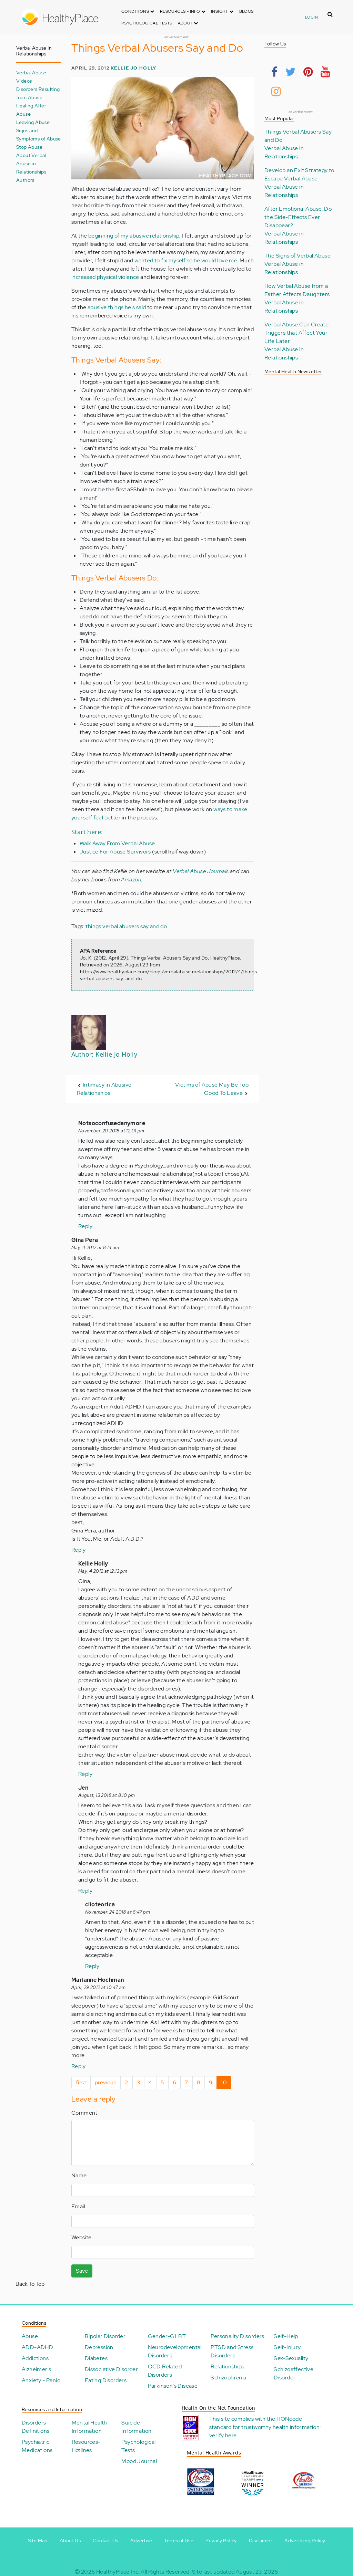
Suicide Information (136, 2427)
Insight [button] (220, 11)
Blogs (246, 11)
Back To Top (30, 2284)
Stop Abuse (29, 147)
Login (311, 17)
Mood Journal (139, 2461)
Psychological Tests (147, 23)
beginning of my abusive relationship (134, 236)
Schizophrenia (228, 2378)
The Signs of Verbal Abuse (297, 256)
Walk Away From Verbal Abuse (117, 843)
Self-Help (286, 2336)
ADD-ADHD (37, 2347)
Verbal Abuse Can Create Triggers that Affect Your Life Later (296, 333)
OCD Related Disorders (165, 2371)
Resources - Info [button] (181, 11)
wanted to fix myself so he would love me (186, 260)
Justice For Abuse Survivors (115, 852)
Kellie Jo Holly (133, 68)
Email (78, 2206)
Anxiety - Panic (41, 2380)
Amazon (131, 879)
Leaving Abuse (33, 122)
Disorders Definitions (36, 2427)
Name (79, 2175)
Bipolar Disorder (105, 2336)
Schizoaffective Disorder (294, 2373)
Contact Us (105, 2541)
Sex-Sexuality (291, 2358)
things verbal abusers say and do (126, 926)
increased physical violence (105, 277)
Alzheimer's (36, 2369)
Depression (99, 2347)
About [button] (186, 23)
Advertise (141, 2541)
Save (82, 2271)
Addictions (35, 2358)
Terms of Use (179, 2541)
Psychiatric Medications (37, 2446)
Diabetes (96, 2358)
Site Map (38, 2541)
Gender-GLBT (167, 2336)
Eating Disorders (106, 2380)
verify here (223, 2435)
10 (226, 2084)
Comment (84, 2113)
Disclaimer (261, 2541)
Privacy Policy (221, 2541)
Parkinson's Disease (173, 2386)
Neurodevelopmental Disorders (175, 2351)
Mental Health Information (89, 2427)
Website (82, 2237)
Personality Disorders (237, 2336)
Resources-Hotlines (86, 2446)
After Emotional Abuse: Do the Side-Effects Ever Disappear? (298, 217)
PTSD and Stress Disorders (232, 2351)
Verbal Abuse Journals (201, 871)
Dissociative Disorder (111, 2369)
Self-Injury (287, 2347)
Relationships (227, 2366)
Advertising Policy (305, 2541)
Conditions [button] (136, 11)
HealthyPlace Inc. (118, 2572)
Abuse (30, 2336)
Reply (85, 1226)
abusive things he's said (117, 307)
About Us (70, 2541)
